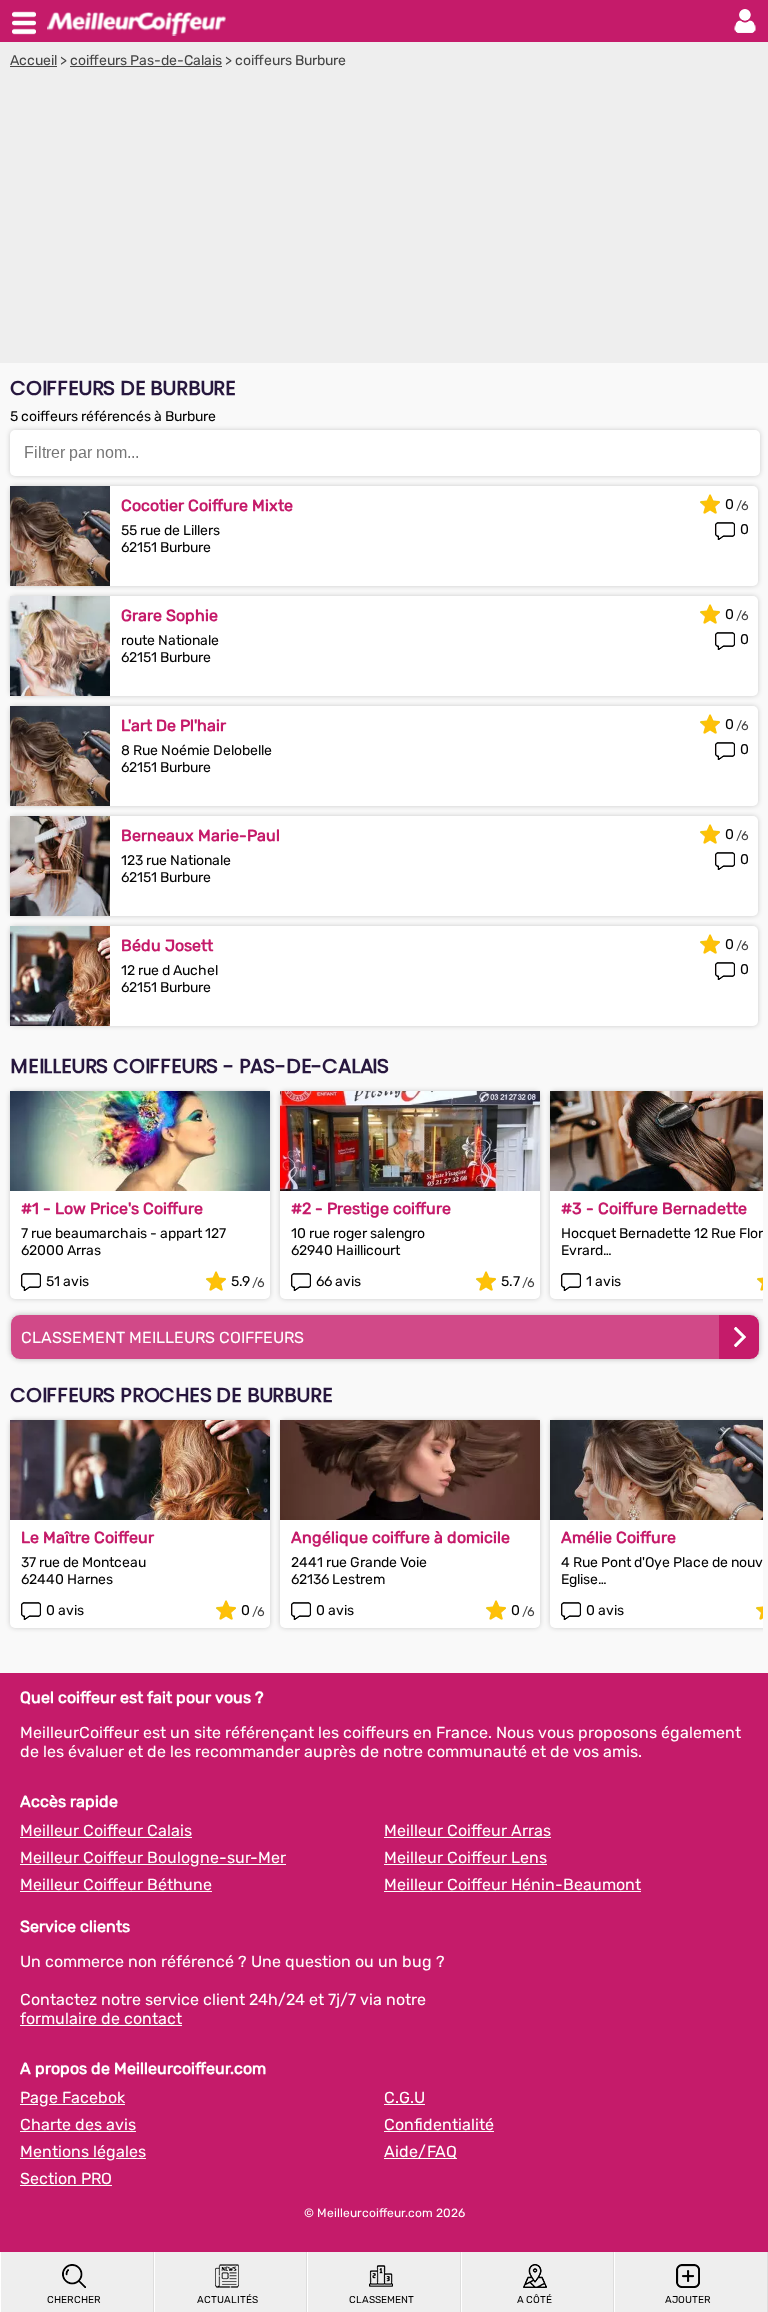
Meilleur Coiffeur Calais (106, 1830)
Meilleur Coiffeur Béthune (116, 1884)
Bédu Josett (167, 945)
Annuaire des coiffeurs (136, 21)
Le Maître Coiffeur (87, 1537)
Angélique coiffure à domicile (400, 1537)
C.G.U (404, 2097)
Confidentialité (439, 2124)
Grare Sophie (169, 615)
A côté (534, 2300)
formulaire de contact (101, 2018)
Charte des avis (78, 2124)
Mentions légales (83, 2151)
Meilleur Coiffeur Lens (465, 1857)
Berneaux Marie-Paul (200, 835)
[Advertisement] (384, 219)
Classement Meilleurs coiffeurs (162, 1337)
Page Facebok (72, 2097)
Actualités (227, 2300)
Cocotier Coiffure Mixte (207, 505)
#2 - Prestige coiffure (371, 1208)
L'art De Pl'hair (173, 725)
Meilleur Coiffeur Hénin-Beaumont (512, 1884)
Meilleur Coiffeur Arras (467, 1830)
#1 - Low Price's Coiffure (112, 1208)
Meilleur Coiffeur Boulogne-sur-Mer (153, 1857)
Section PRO (66, 2178)
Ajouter (688, 2300)
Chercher (74, 2300)
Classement (381, 2300)
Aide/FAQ (420, 2151)
